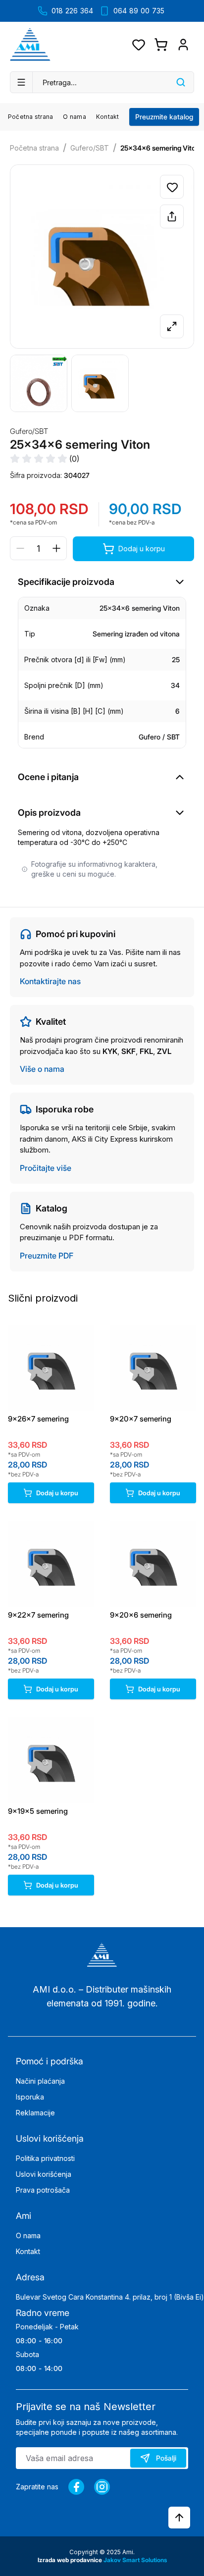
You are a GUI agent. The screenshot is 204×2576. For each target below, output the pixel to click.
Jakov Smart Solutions (135, 2560)
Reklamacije (35, 2113)
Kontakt (108, 117)
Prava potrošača (43, 2190)
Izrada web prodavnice (71, 2560)
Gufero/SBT (90, 148)
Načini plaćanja (40, 2081)
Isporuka (30, 2097)
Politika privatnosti (45, 2158)
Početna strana (30, 117)
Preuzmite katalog (164, 117)
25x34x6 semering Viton (160, 148)
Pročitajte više (46, 1168)
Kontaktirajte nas (50, 981)
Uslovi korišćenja (44, 2174)
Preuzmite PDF (47, 1256)
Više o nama (42, 1069)
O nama (74, 117)
